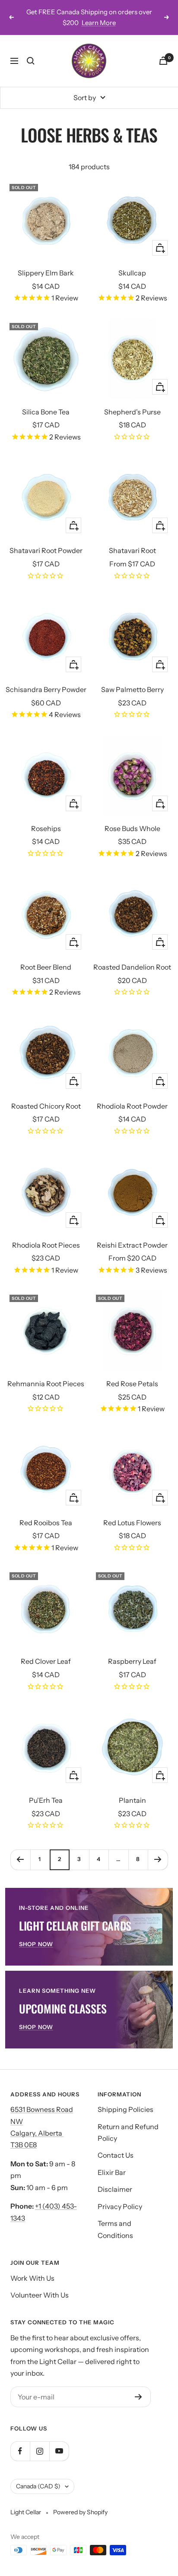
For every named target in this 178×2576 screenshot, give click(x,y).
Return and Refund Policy (128, 2132)
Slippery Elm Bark (46, 273)
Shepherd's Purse (132, 412)
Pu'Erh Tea (46, 1800)
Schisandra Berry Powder (46, 689)
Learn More (99, 23)
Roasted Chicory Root (46, 1106)
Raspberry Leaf (132, 1661)
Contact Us (116, 2155)
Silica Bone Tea (46, 412)
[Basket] (163, 61)
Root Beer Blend (46, 967)
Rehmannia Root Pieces (46, 1384)
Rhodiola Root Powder (132, 1106)
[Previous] (20, 1860)
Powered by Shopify (80, 2512)
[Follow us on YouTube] (59, 2451)
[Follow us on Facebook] (20, 2451)
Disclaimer (115, 2189)
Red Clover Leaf (46, 1661)
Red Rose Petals (132, 1384)
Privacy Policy (120, 2206)
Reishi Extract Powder (132, 1245)
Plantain (132, 1800)
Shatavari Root (132, 550)
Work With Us (32, 2278)
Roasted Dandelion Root (132, 967)
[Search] (31, 61)
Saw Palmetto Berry (132, 689)
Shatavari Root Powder (46, 550)
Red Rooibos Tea (46, 1523)
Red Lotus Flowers (132, 1523)
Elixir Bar (112, 2172)
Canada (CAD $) (38, 2486)
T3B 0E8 (24, 2145)
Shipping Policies (126, 2109)
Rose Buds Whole (132, 828)
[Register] (138, 2397)
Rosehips (46, 828)
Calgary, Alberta (37, 2133)
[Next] (158, 1860)
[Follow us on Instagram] (40, 2451)
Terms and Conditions (115, 2229)
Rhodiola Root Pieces (46, 1245)
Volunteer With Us (40, 2295)
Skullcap (132, 273)
